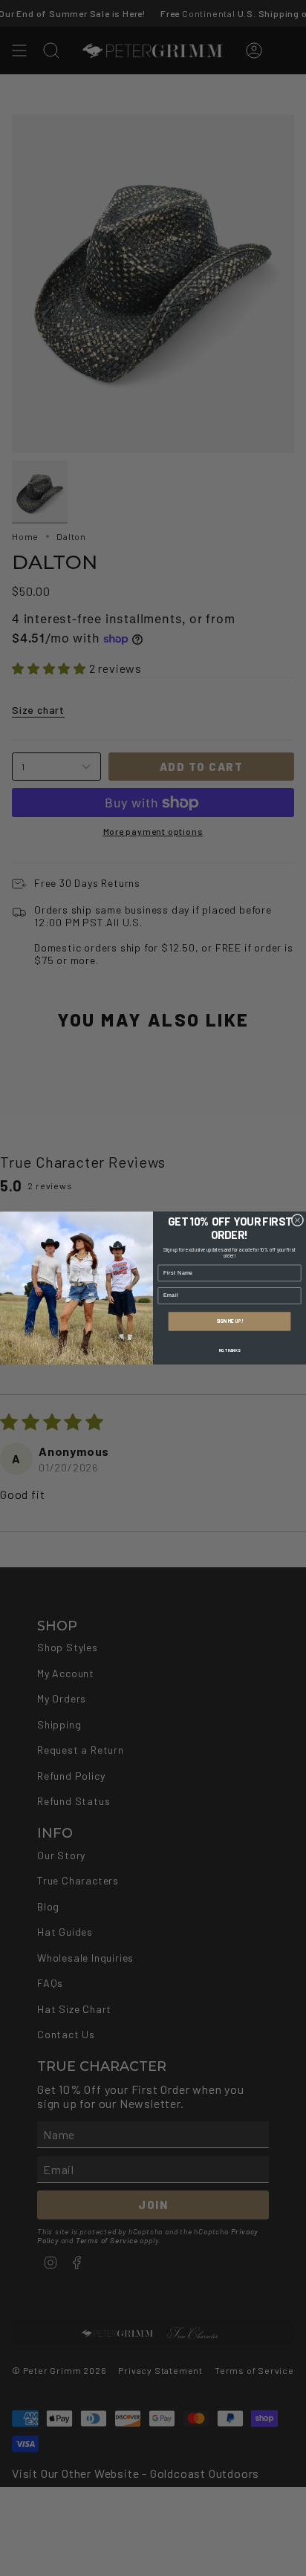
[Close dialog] (297, 1220)
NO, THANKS (229, 1350)
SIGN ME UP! (229, 1321)
